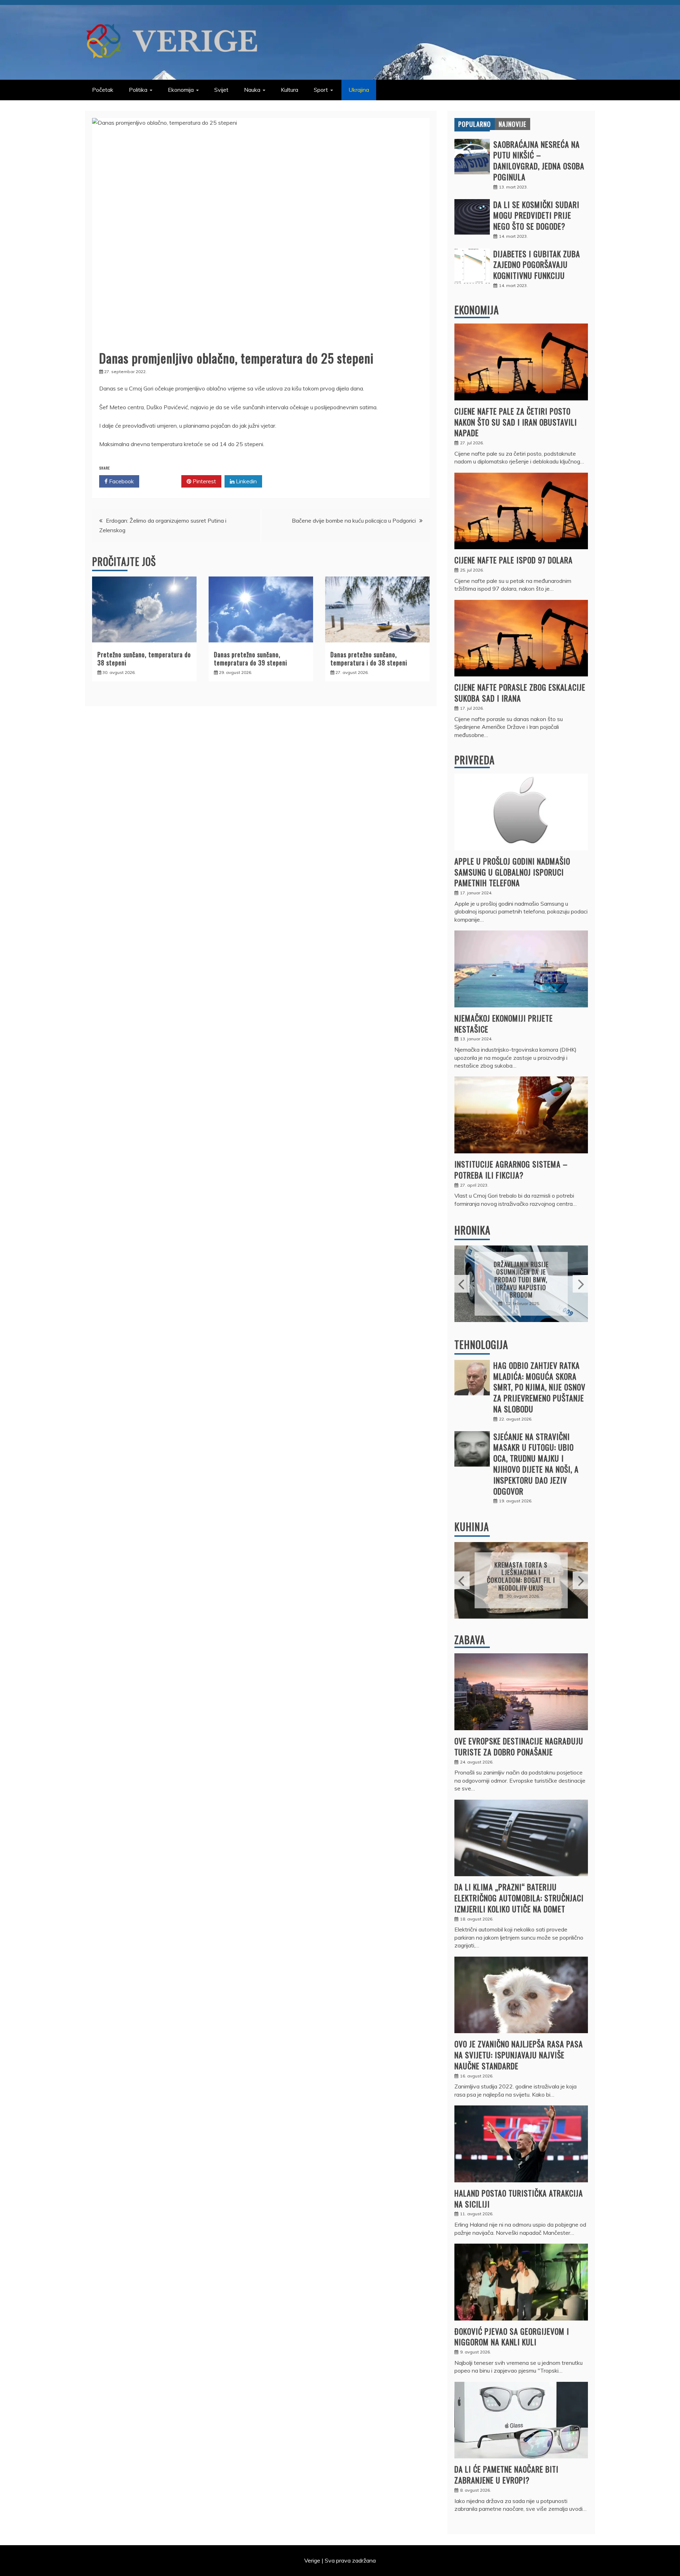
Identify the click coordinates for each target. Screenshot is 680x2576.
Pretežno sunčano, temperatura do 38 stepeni (144, 659)
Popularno (475, 124)
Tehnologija (481, 1345)
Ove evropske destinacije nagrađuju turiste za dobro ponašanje (519, 1746)
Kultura (290, 90)
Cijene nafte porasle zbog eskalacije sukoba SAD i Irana (520, 693)
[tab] (475, 124)
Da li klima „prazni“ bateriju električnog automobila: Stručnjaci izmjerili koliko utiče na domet (519, 1898)
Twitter (163, 481)
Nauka (252, 90)
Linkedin (246, 481)
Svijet (221, 90)
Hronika (472, 1230)
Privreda (475, 760)
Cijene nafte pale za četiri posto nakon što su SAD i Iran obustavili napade (516, 422)
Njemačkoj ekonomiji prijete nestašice (504, 1023)
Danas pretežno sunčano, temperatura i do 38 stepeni (369, 659)
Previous (462, 1284)
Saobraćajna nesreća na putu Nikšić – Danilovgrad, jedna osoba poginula (539, 161)
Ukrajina (359, 90)
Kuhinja (472, 1527)
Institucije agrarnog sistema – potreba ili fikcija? (511, 1169)
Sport (321, 90)
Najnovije (512, 124)
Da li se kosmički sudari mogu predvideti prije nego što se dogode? (536, 215)
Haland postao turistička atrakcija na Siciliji (519, 2198)
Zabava (470, 1640)
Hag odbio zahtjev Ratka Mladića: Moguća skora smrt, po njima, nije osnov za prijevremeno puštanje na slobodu (539, 1387)
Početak (103, 90)
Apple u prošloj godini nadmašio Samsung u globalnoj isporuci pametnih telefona (512, 872)
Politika (138, 90)
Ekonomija (181, 90)
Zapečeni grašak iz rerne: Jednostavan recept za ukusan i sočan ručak (521, 1576)
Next (580, 1284)
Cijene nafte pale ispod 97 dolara (514, 560)
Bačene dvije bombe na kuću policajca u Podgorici (354, 521)
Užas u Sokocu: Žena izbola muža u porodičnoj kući (521, 1280)
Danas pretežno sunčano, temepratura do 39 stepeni (251, 659)
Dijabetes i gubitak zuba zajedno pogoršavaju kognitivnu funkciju (537, 265)
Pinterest (204, 481)
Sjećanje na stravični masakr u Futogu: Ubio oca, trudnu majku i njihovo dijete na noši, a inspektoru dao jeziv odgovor (536, 1464)
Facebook (121, 481)
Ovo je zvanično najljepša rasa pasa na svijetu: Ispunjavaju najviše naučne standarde (519, 2055)
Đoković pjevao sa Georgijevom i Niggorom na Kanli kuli (512, 2337)
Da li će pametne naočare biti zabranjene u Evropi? (506, 2474)
